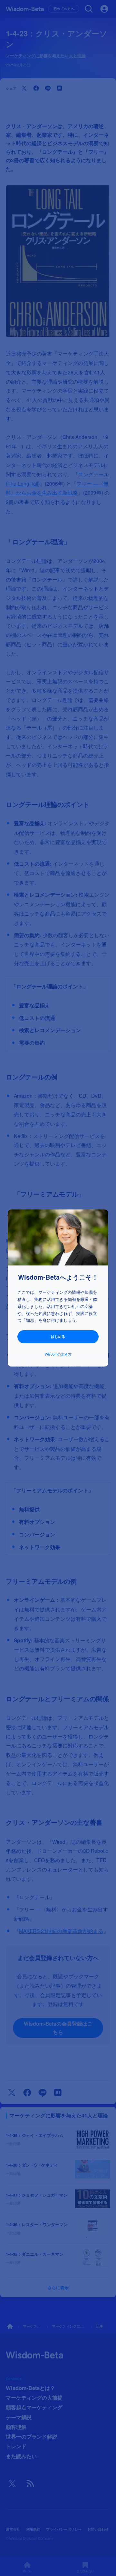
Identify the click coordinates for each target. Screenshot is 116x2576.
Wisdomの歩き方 (58, 1354)
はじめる (58, 1336)
